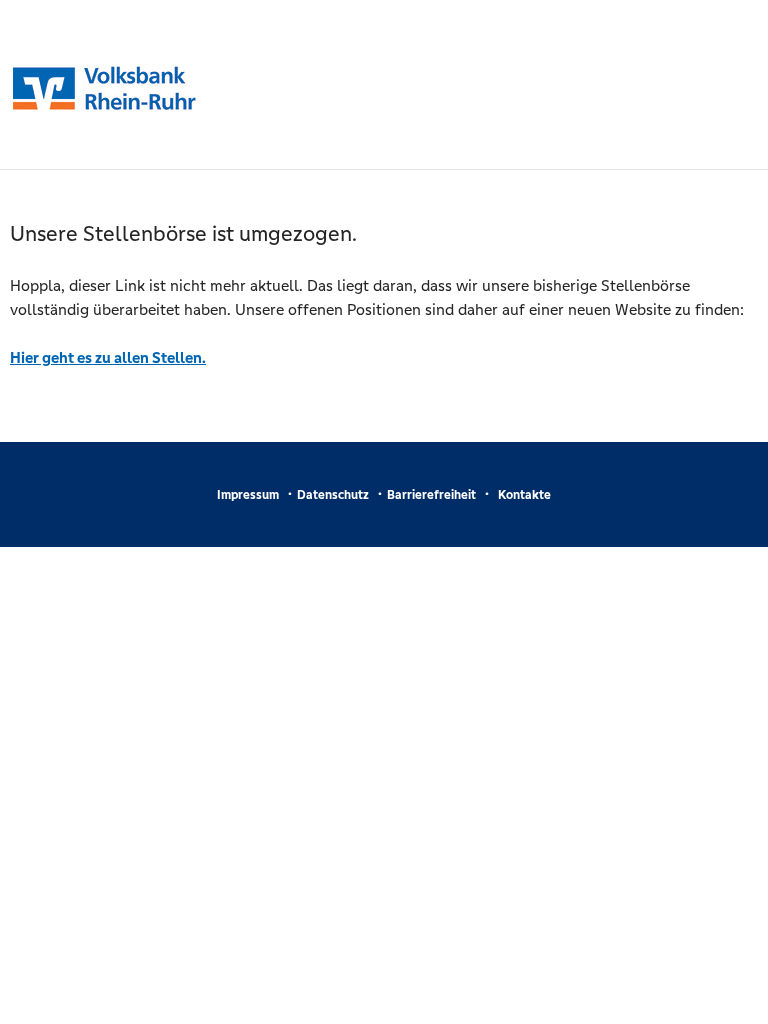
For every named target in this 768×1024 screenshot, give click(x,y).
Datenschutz (333, 495)
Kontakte (524, 495)
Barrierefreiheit (431, 495)
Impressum (248, 495)
